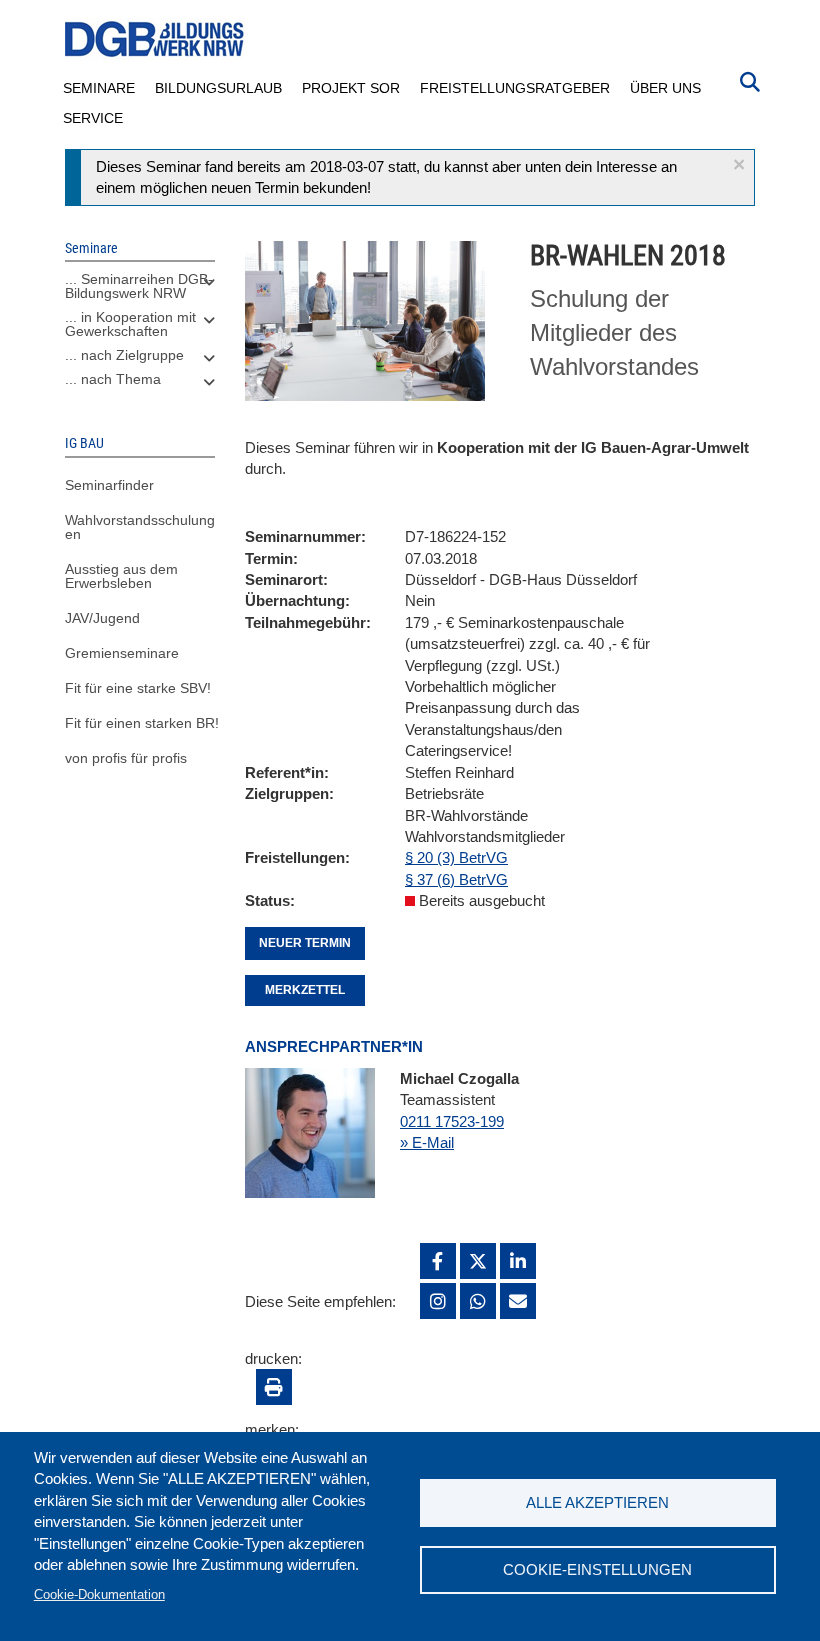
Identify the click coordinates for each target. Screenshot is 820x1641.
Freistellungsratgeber (515, 88)
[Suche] (750, 80)
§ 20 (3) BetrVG (456, 857)
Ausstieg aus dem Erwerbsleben (121, 576)
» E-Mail (427, 1142)
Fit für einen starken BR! (142, 723)
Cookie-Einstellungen (597, 1569)
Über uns (665, 88)
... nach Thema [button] (113, 379)
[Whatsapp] (478, 1301)
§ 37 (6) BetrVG (456, 879)
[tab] (140, 291)
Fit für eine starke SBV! (138, 688)
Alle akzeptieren (597, 1502)
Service (93, 118)
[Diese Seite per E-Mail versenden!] (518, 1301)
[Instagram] (438, 1301)
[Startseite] (155, 39)
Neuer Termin (305, 943)
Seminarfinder (109, 485)
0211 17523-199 (452, 1121)
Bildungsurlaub (218, 88)
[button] (739, 164)
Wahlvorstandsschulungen (140, 527)
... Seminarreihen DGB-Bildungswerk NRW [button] (139, 286)
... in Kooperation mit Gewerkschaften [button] (130, 324)
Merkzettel (305, 990)
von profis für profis (126, 758)
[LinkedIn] (518, 1261)
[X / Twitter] (478, 1261)
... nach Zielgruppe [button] (124, 355)
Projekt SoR (351, 88)
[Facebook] (438, 1261)
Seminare (99, 88)
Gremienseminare (122, 653)
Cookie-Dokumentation (99, 1594)
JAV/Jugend (102, 618)
